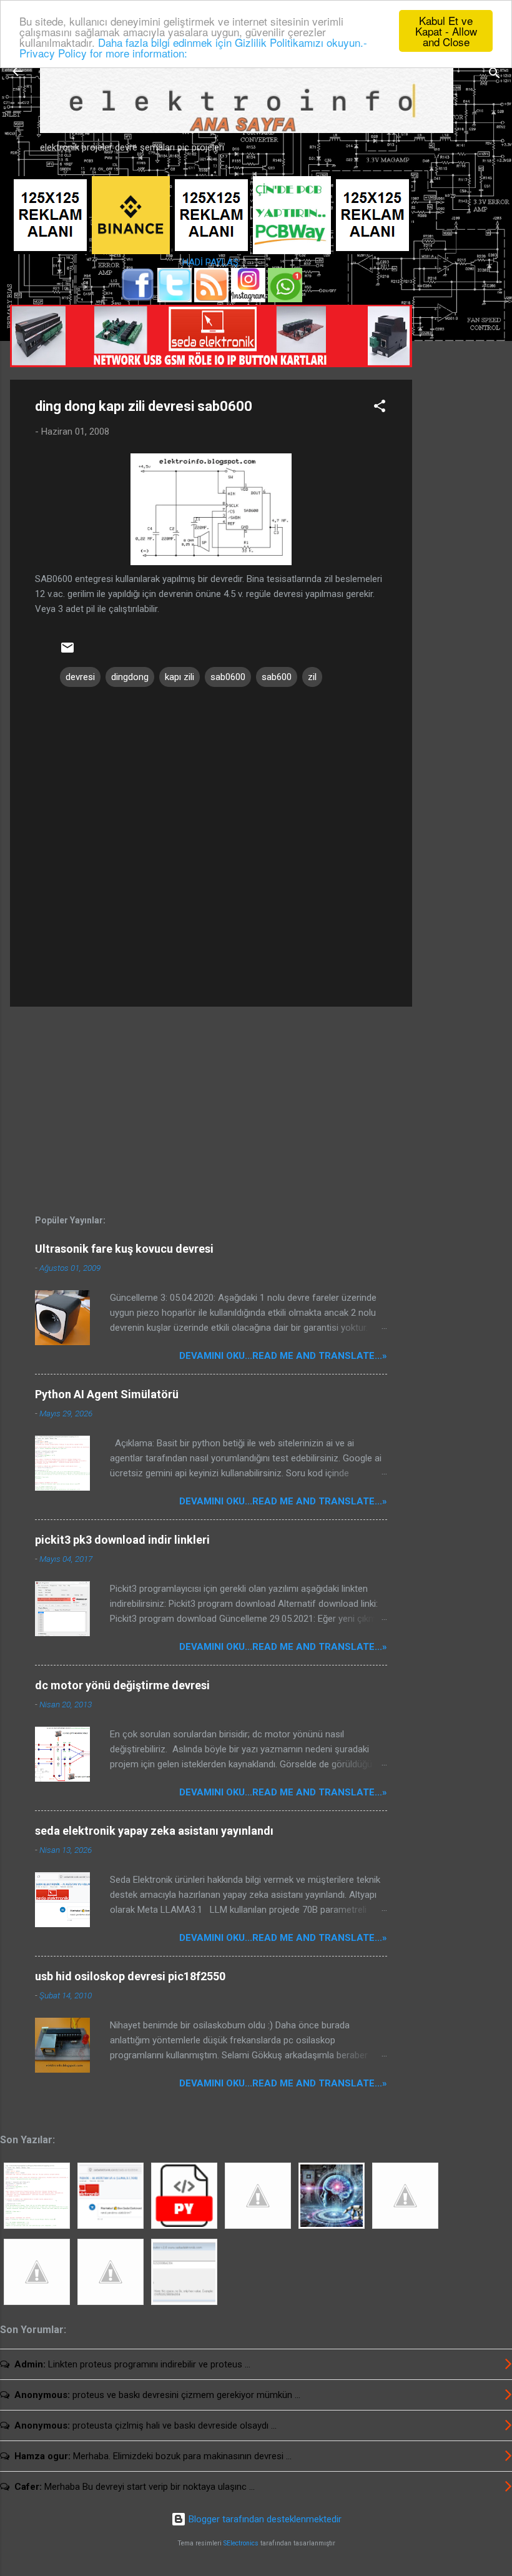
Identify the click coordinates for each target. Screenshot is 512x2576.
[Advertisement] (462, 373)
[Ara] (495, 75)
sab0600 (228, 677)
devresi (80, 677)
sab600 (277, 677)
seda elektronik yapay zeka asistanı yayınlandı (154, 1831)
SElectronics (241, 2543)
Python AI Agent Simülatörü (107, 1394)
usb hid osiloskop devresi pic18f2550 (130, 1976)
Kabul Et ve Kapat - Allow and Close (446, 31)
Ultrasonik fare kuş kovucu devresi (124, 1249)
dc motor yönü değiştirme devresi (122, 1685)
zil (312, 677)
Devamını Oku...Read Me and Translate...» (283, 1356)
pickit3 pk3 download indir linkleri (122, 1540)
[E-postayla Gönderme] (67, 652)
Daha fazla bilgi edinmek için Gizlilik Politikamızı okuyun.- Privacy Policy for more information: (193, 47)
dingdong (130, 677)
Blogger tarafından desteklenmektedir (264, 2519)
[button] (380, 408)
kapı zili (180, 677)
